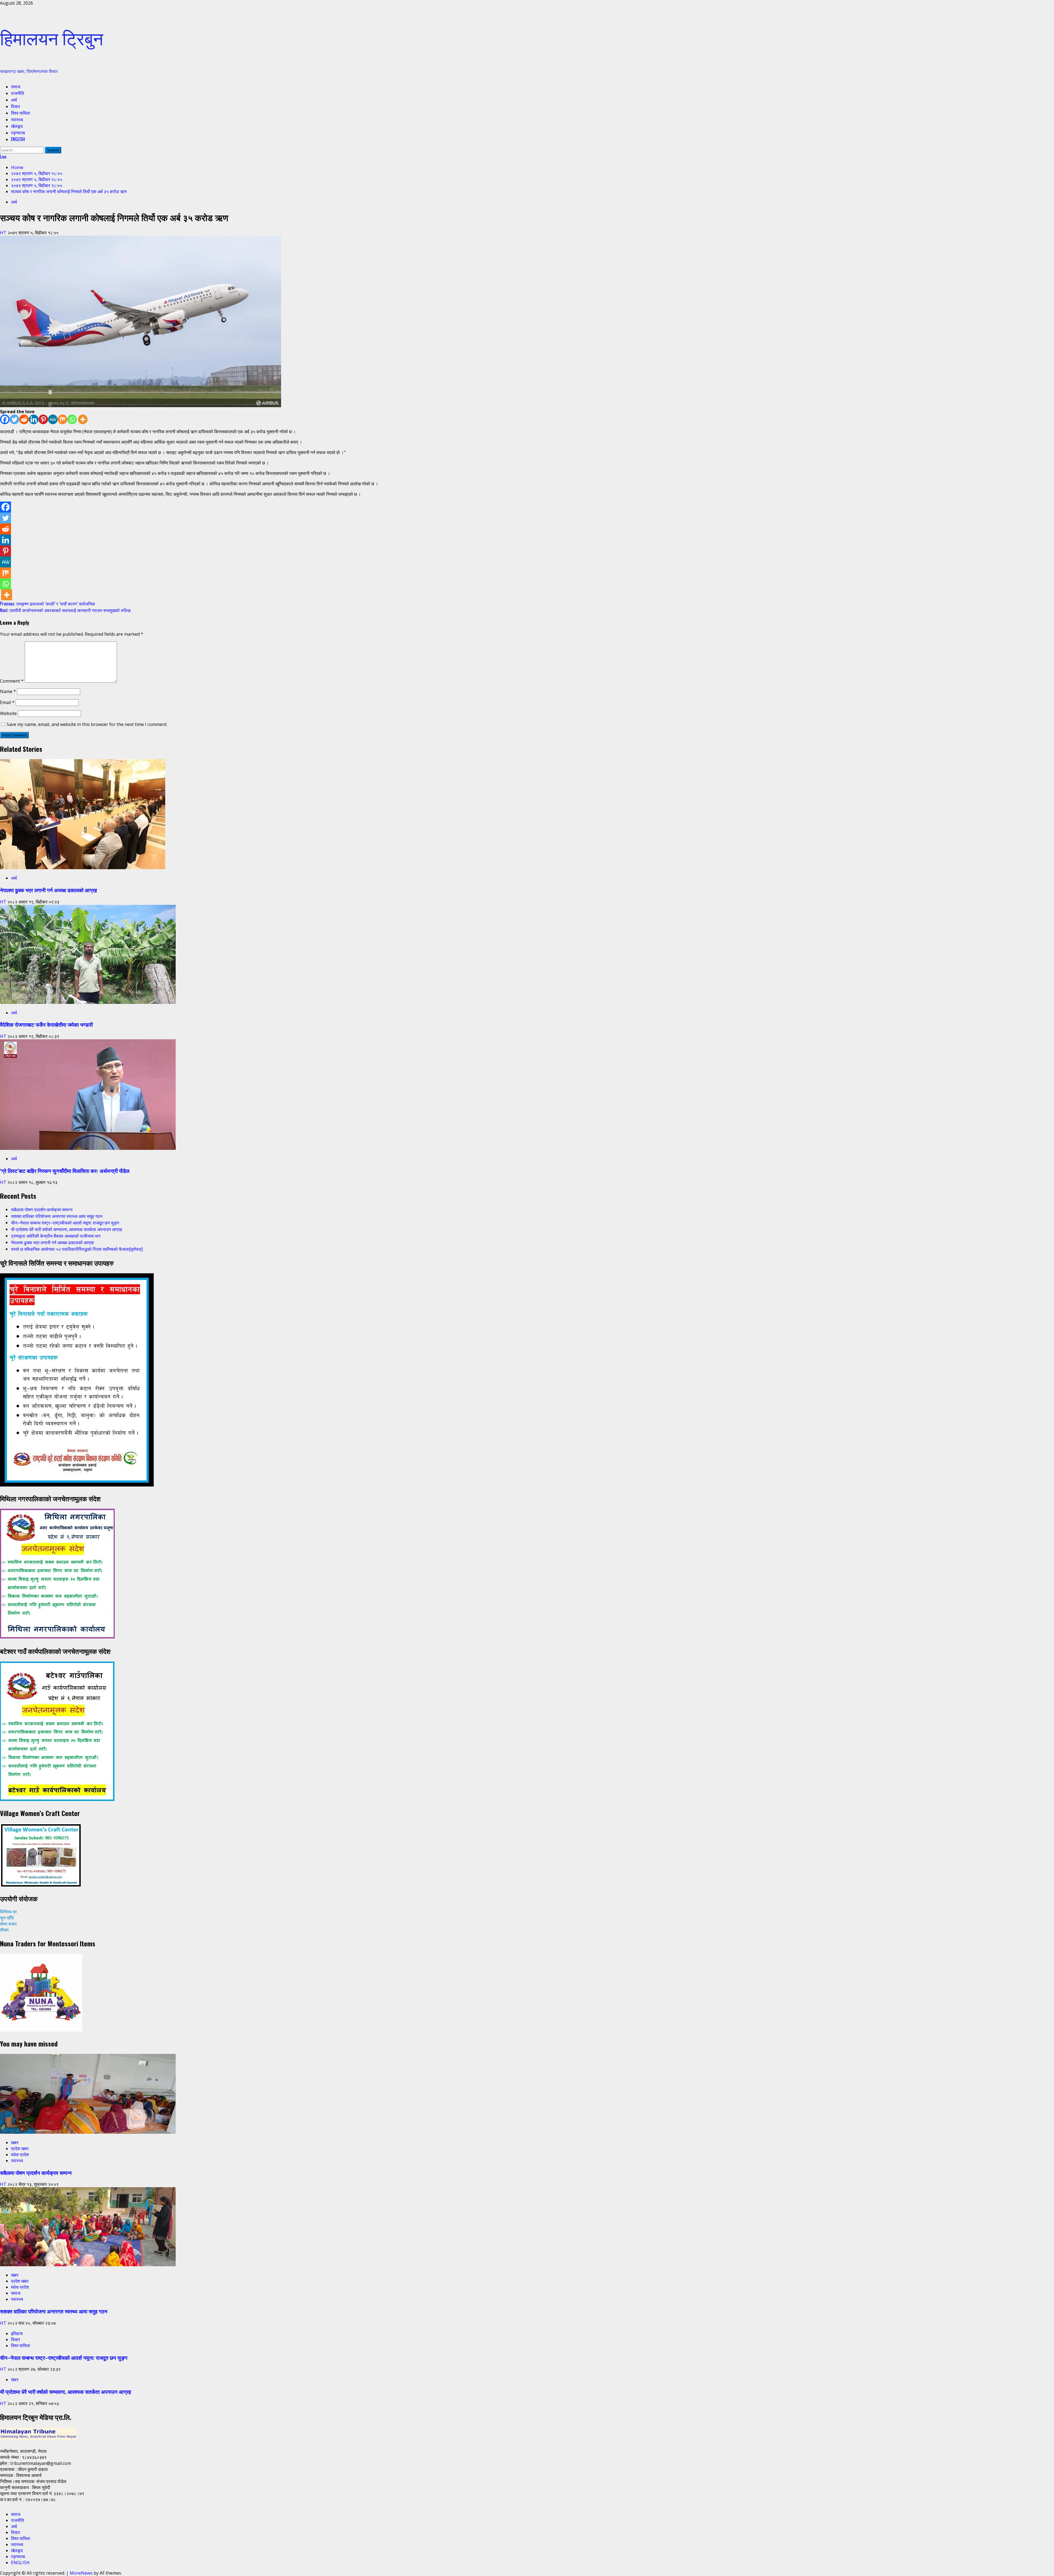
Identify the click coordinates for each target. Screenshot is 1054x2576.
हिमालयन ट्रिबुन (52, 37)
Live (3, 157)
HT (4, 233)
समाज (16, 86)
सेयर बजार (8, 1924)
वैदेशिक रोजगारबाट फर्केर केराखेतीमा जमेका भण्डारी (46, 1024)
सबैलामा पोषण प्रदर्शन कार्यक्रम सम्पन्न (42, 1209)
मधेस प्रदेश (20, 2155)
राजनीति (18, 93)
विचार (16, 106)
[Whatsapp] (72, 419)
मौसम (4, 1930)
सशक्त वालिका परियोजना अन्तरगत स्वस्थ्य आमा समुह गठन (57, 1216)
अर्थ (14, 100)
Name (8, 691)
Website (8, 713)
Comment (12, 681)
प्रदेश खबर (20, 2149)
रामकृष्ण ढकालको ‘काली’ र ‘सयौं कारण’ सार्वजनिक (47, 604)
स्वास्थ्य (17, 119)
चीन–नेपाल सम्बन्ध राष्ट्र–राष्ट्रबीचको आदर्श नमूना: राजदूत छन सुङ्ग (65, 1223)
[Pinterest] (43, 419)
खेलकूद (17, 126)
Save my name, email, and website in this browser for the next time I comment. (87, 724)
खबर (15, 2143)
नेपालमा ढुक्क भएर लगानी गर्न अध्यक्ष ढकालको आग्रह (48, 890)
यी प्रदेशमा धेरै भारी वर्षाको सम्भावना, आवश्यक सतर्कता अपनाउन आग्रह (67, 1229)
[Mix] (62, 419)
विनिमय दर (8, 1912)
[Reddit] (24, 419)
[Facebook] (5, 419)
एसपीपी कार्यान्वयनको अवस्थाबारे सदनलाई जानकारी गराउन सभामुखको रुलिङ (65, 610)
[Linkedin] (34, 419)
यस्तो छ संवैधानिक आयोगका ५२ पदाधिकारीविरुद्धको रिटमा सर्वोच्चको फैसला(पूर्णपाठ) (77, 1249)
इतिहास (17, 2333)
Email (7, 702)
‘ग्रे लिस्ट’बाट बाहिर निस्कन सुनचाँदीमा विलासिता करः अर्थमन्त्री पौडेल (65, 1171)
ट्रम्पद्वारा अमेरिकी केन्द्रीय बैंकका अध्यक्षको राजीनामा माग (56, 1236)
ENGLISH (18, 139)
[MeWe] (53, 419)
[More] (83, 419)
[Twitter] (14, 419)
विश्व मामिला (21, 113)
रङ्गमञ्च (18, 133)
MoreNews (81, 2573)
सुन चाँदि (7, 1918)
